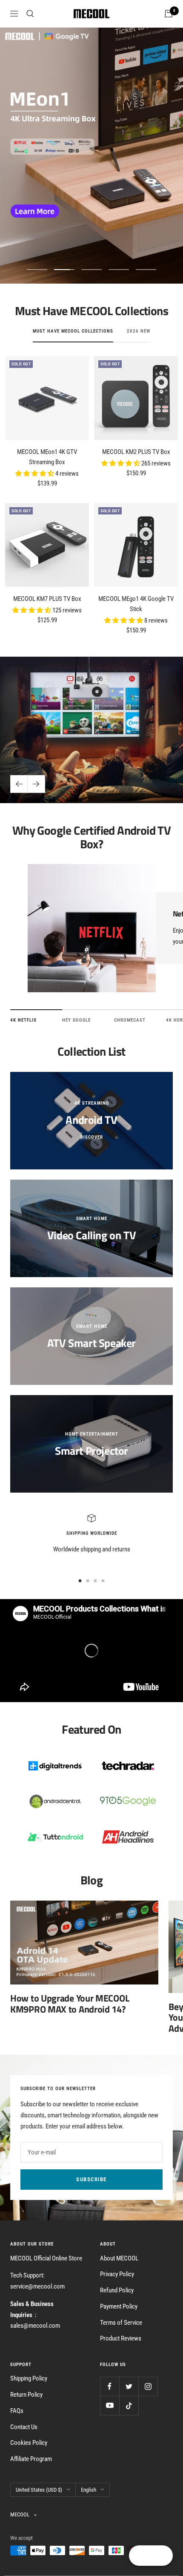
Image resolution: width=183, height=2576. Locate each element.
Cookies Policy (29, 2443)
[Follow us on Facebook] (110, 2386)
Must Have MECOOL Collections (73, 331)
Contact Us (24, 2427)
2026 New (139, 331)
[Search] (30, 14)
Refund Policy (117, 2290)
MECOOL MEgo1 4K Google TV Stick (136, 604)
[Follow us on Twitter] (129, 2386)
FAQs (17, 2411)
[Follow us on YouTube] (110, 2405)
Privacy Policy (117, 2274)
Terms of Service (121, 2323)
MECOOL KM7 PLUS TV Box (47, 599)
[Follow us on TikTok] (129, 2405)
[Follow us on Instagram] (148, 2386)
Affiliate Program (31, 2459)
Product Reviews (121, 2338)
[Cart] (169, 14)
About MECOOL (119, 2258)
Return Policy (26, 2395)
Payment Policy (119, 2306)
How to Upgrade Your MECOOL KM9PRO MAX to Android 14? (70, 2004)
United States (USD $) (39, 2490)
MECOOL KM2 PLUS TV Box (136, 452)
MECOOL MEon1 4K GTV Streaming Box (47, 457)
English (89, 2490)
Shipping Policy (29, 2378)
